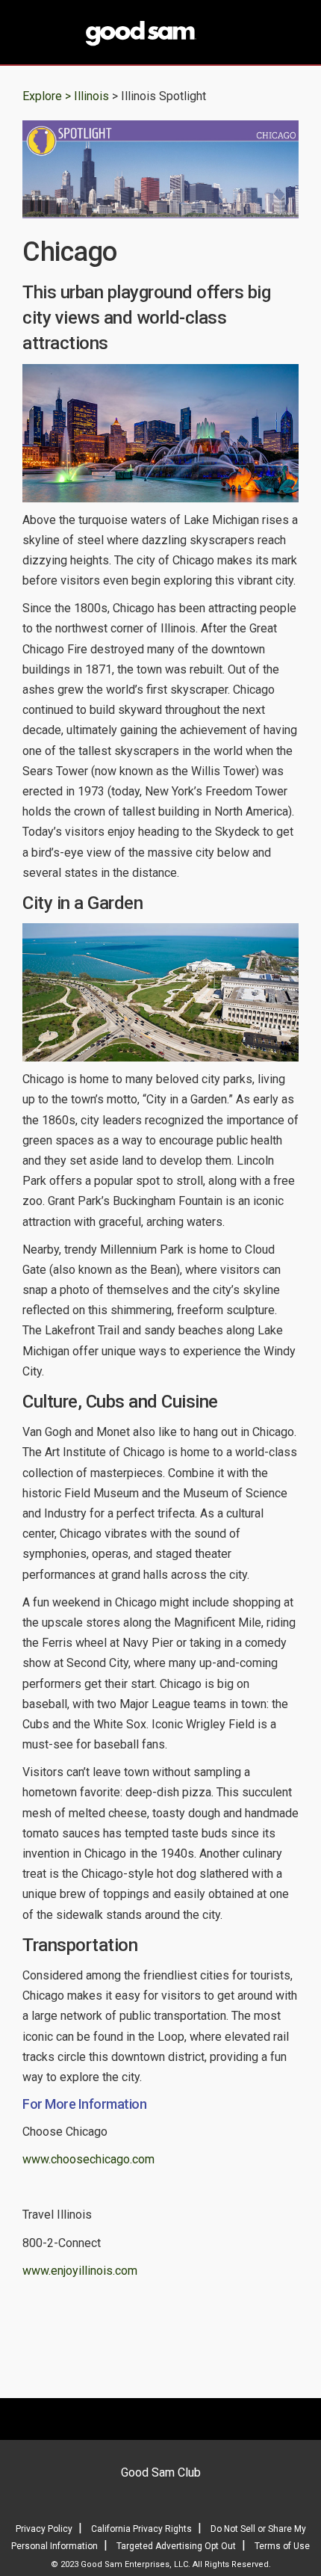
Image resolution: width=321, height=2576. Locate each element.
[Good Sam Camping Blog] (160, 34)
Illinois (93, 96)
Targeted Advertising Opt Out (176, 2546)
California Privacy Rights (141, 2529)
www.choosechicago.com (88, 2159)
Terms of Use (282, 2546)
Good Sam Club (161, 2472)
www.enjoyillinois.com (80, 2271)
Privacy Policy (44, 2529)
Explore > (47, 96)
